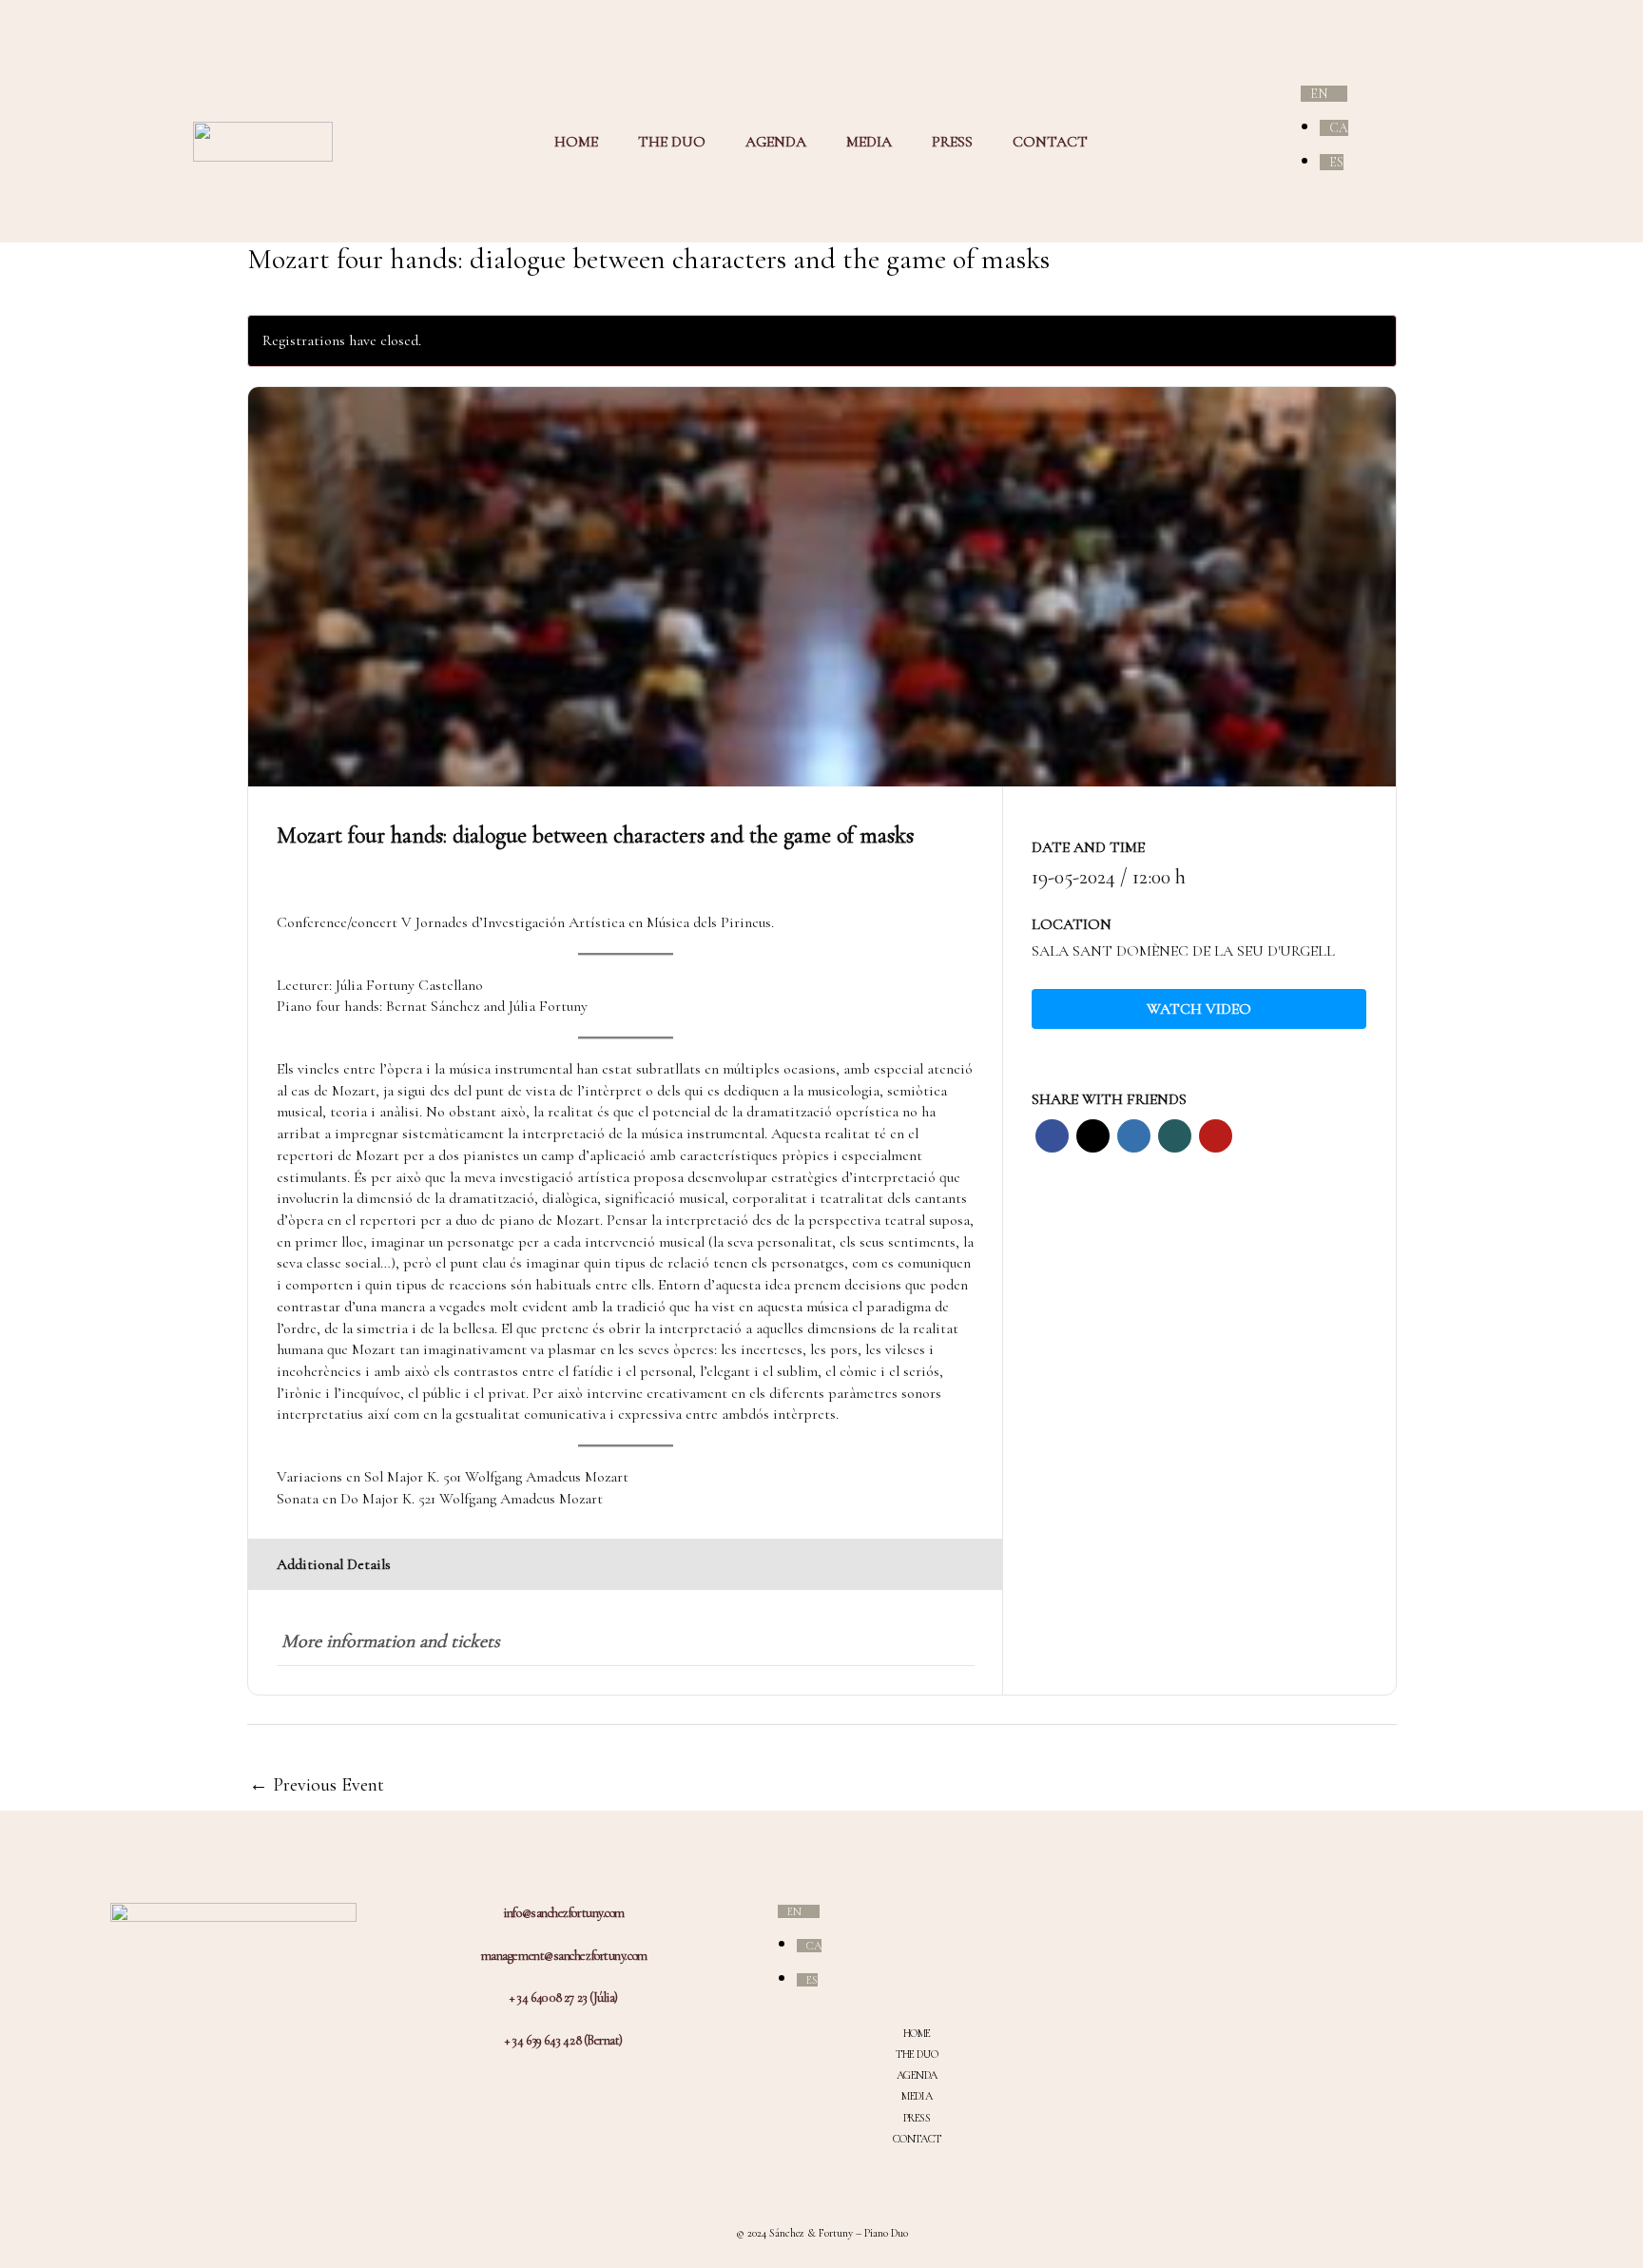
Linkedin (1134, 1136)
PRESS (952, 142)
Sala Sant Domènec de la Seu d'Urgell (1183, 951)
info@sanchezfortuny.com (564, 1913)
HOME (576, 142)
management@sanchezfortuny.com (564, 1956)
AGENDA (776, 142)
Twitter (1093, 1136)
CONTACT (1050, 142)
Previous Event (317, 1785)
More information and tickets (391, 1641)
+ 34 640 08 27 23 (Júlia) (564, 1997)
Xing (1175, 1136)
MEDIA (869, 142)
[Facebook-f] (1279, 1971)
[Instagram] (1279, 1939)
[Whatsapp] (1279, 2036)
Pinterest (1216, 1136)
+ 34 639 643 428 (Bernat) (564, 2040)
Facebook (1052, 1136)
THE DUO (672, 142)
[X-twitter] (1279, 2004)
